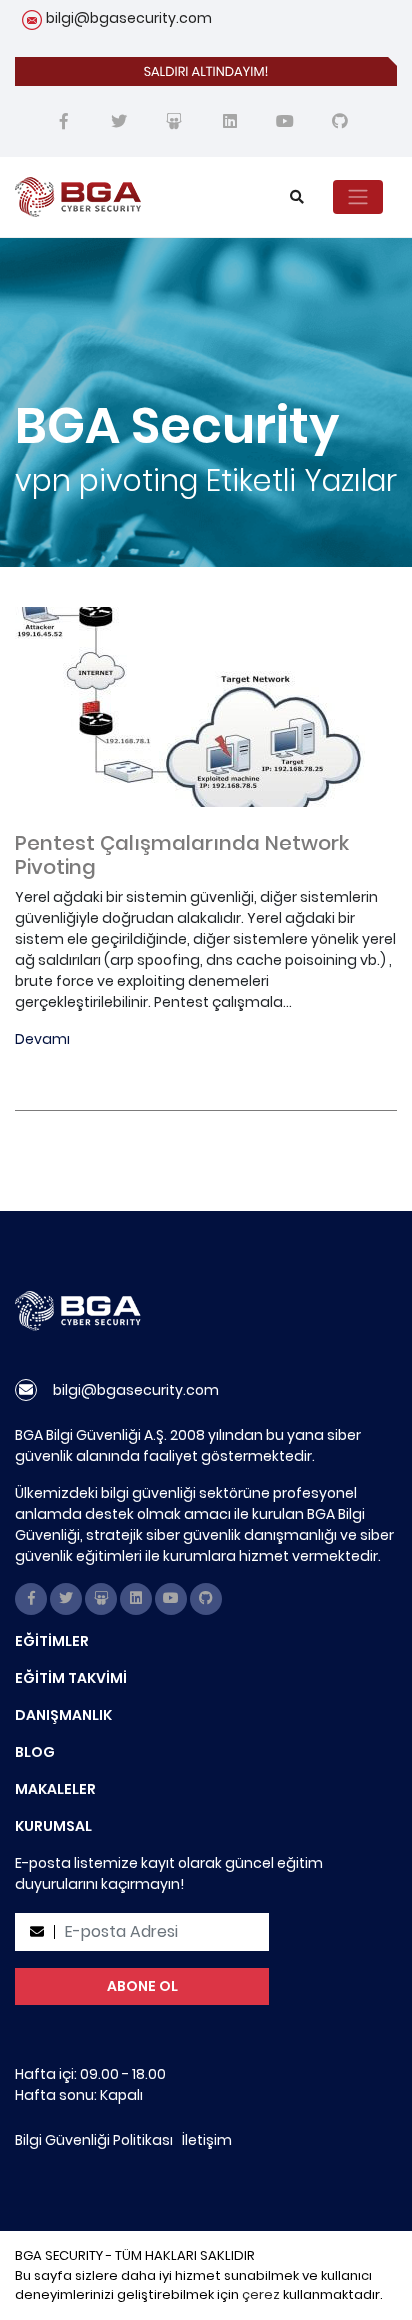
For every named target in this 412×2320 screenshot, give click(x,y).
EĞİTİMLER (52, 1641)
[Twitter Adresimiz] (119, 122)
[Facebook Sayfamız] (64, 122)
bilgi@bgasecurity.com (129, 18)
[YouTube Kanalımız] (285, 122)
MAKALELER (55, 1789)
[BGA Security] (129, 197)
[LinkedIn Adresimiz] (230, 122)
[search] (297, 197)
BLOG (35, 1752)
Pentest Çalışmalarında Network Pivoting (182, 855)
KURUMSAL (53, 1826)
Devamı (42, 1039)
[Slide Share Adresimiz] (174, 122)
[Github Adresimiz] (340, 122)
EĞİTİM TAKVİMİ (71, 1678)
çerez (261, 2294)
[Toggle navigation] (358, 197)
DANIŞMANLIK (63, 1715)
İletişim (207, 2140)
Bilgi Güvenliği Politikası (94, 2140)
